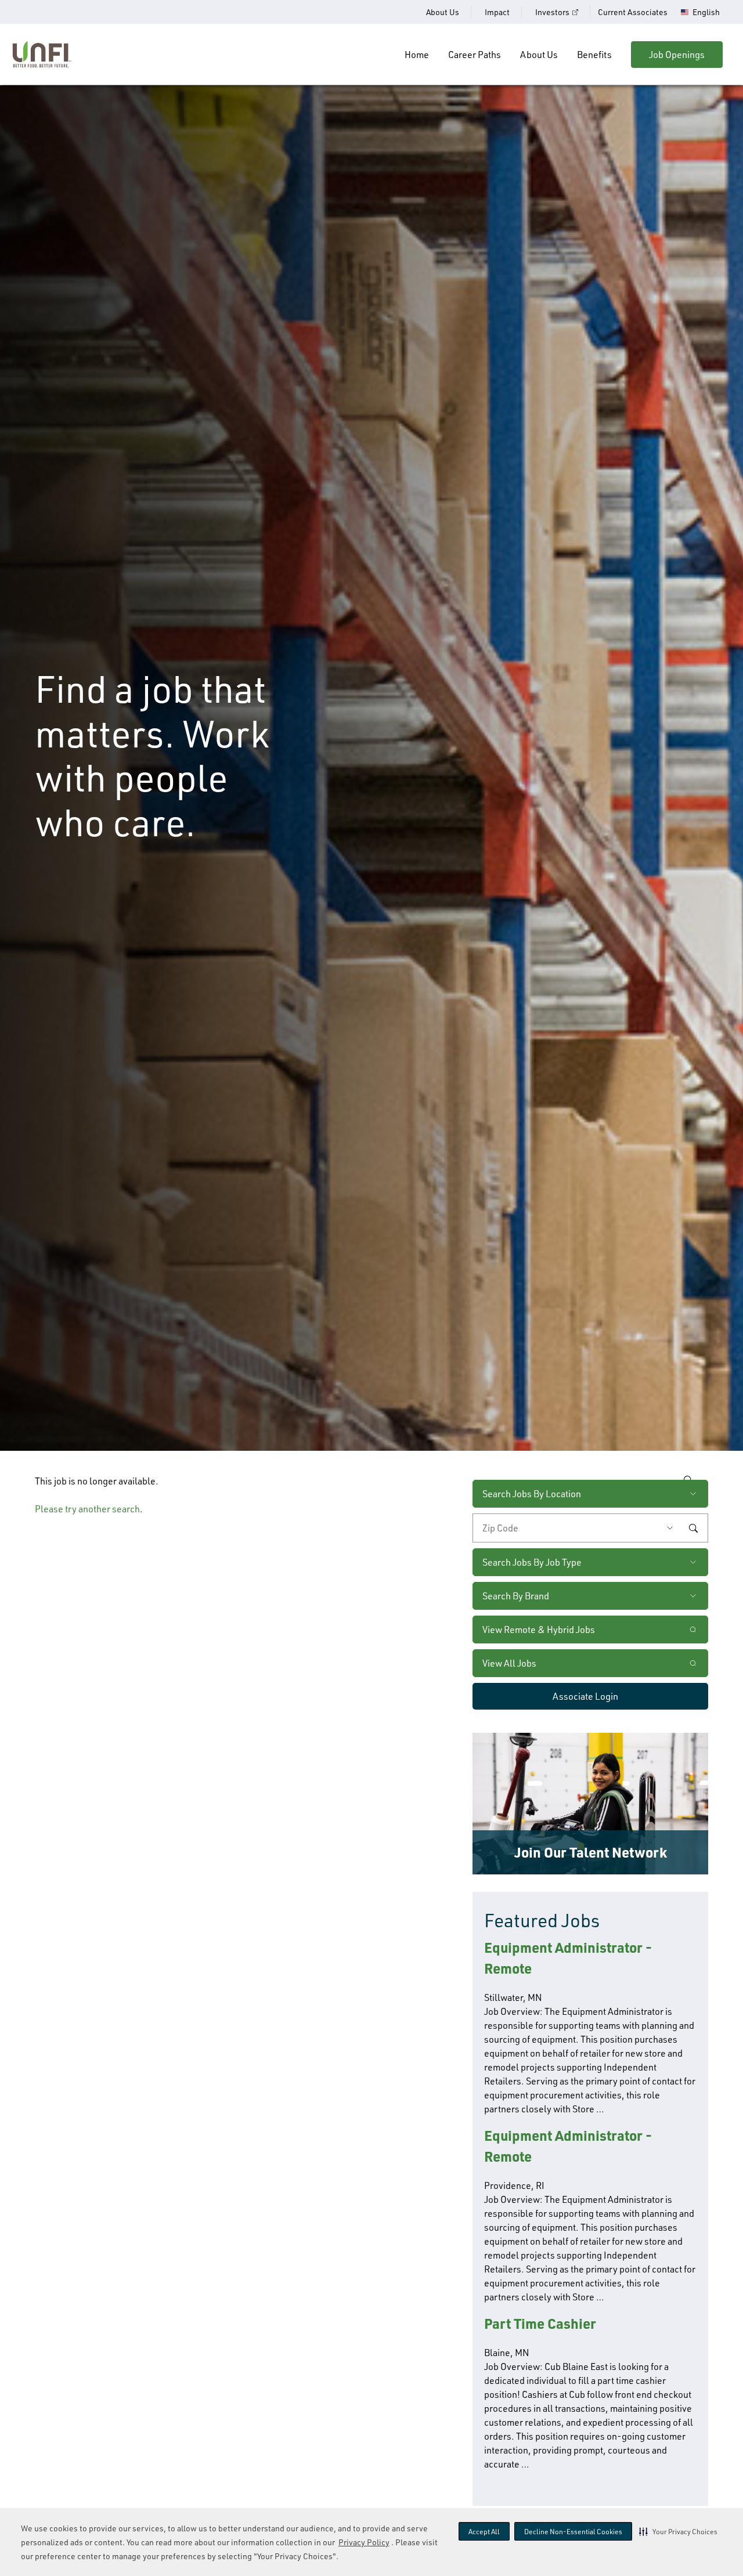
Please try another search (87, 1509)
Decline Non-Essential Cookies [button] (573, 2532)
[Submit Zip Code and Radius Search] (693, 1528)
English (706, 12)
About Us (443, 12)
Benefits (594, 55)
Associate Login (585, 1696)
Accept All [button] (484, 2532)
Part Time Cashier (540, 2323)
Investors (552, 12)
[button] (678, 2531)
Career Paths (475, 55)
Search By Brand (516, 1596)
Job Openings (677, 55)
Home (417, 55)
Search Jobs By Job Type (532, 1562)
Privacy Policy (364, 2542)
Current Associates (633, 12)
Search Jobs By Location (532, 1494)
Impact (497, 12)
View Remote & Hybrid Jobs (539, 1630)
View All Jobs (509, 1663)
